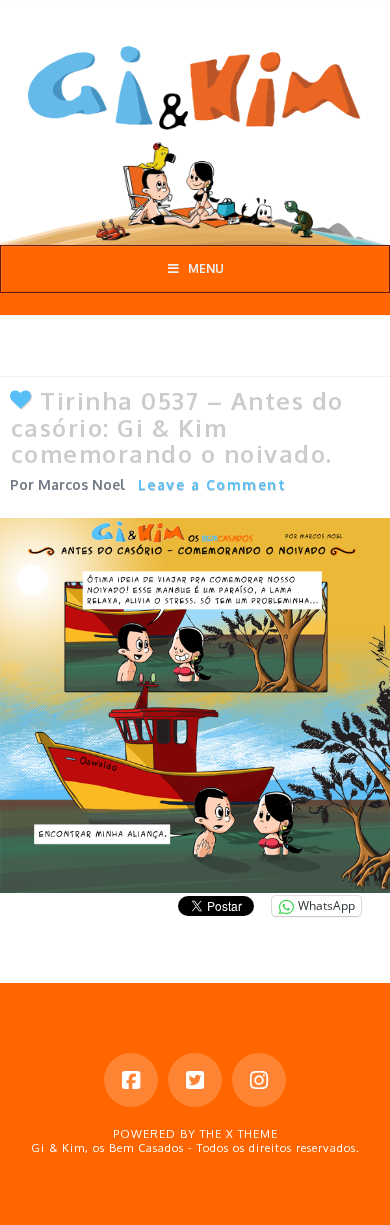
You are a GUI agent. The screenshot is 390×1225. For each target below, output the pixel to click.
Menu (206, 268)
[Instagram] (259, 1080)
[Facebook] (131, 1080)
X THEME (252, 1134)
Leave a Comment (212, 484)
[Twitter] (195, 1080)
